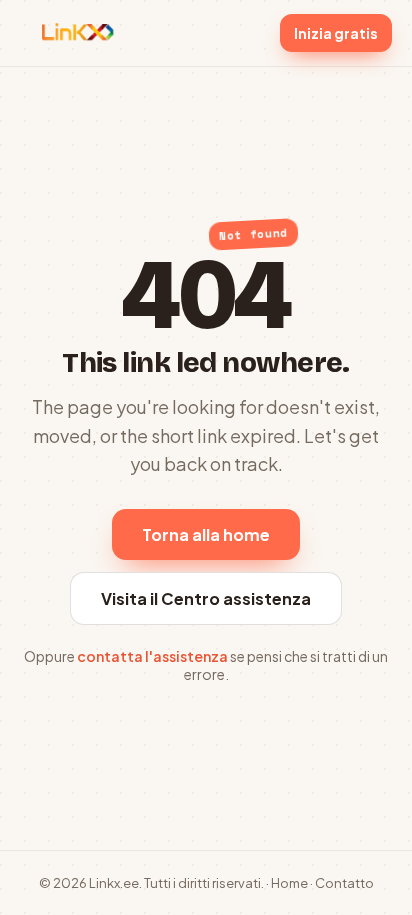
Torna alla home (206, 534)
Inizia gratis (336, 33)
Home (289, 883)
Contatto (344, 883)
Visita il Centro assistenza (206, 598)
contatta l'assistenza (152, 656)
